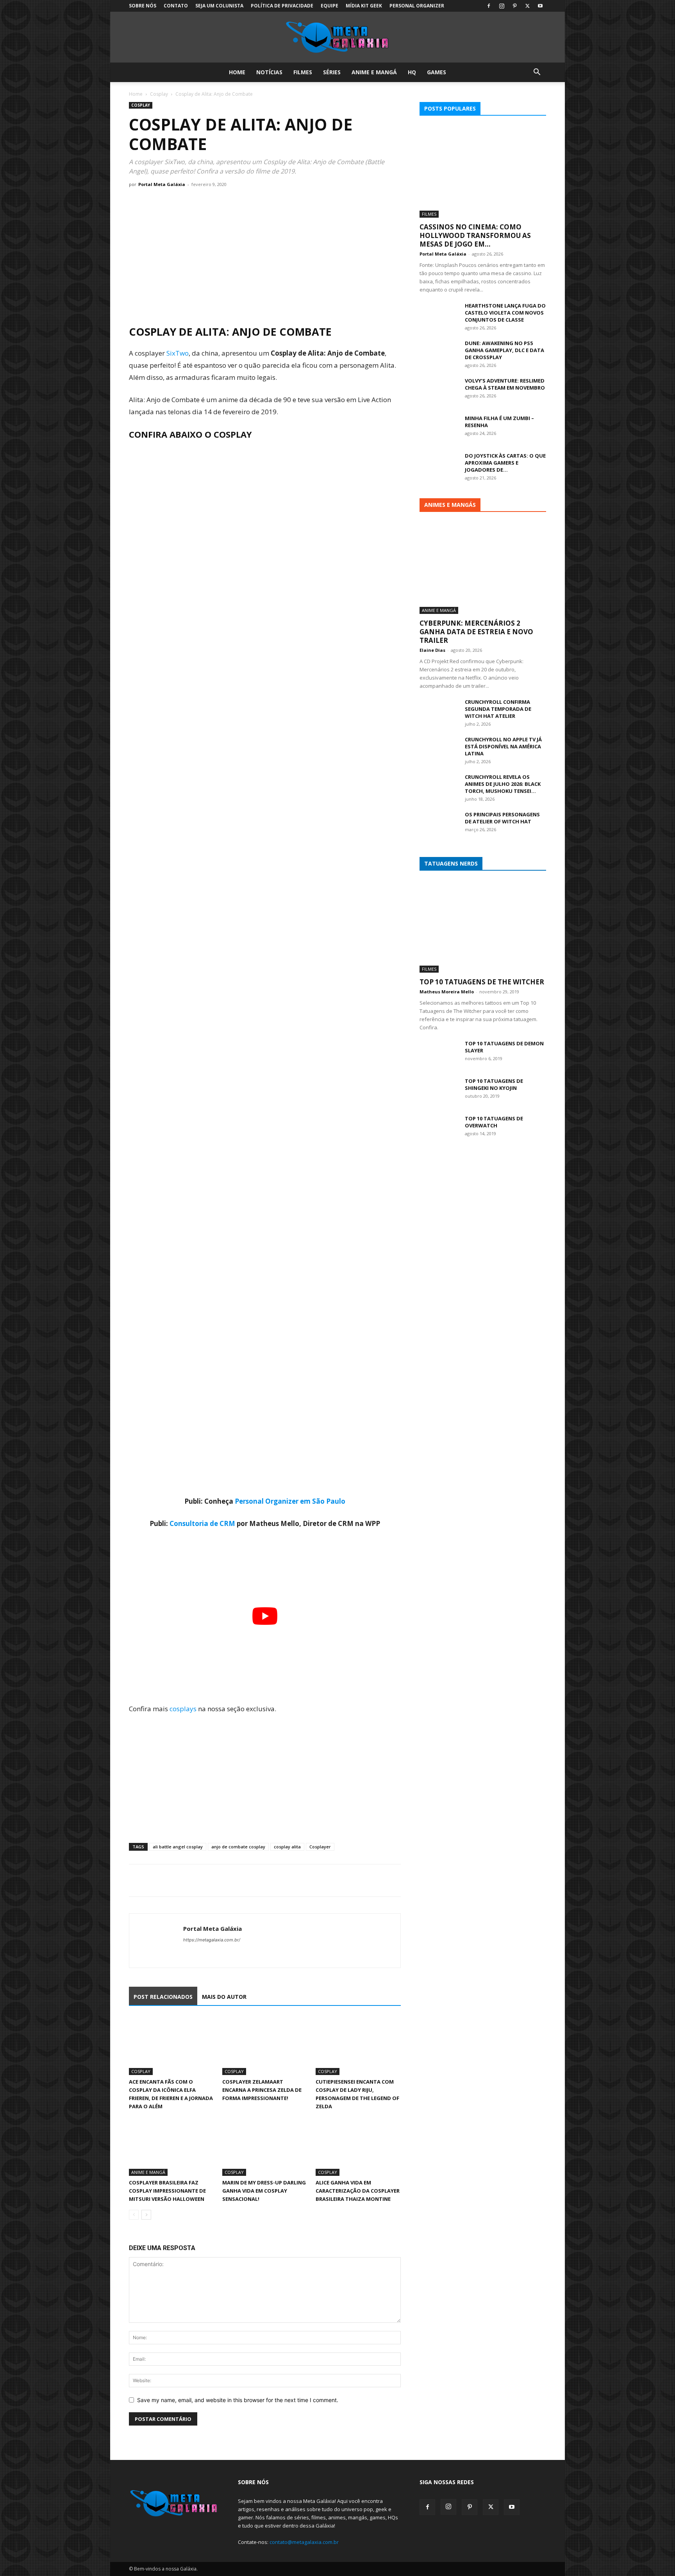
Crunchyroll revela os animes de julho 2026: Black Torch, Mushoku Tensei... (503, 784)
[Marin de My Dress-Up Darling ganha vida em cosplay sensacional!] (265, 2147)
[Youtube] (540, 6)
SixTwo (178, 353)
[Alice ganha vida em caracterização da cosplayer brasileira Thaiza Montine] (358, 2147)
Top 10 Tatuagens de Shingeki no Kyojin (494, 1084)
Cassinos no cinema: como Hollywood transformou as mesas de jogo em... (475, 235)
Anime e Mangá (374, 72)
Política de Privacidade (282, 6)
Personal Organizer (417, 6)
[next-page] (146, 2215)
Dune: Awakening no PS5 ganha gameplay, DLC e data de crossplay (504, 350)
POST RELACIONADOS (163, 1997)
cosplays (183, 1709)
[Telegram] (191, 1880)
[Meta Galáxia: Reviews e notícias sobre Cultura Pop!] (337, 38)
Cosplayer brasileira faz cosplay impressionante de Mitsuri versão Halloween (167, 2191)
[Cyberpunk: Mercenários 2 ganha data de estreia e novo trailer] (483, 568)
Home (237, 72)
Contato (176, 6)
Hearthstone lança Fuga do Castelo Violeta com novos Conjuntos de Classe (505, 313)
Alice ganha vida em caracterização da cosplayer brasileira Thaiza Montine (358, 2191)
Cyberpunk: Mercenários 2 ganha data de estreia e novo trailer (476, 632)
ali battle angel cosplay (178, 1847)
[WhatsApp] (173, 1880)
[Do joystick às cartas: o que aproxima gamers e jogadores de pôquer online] (439, 466)
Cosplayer (320, 1847)
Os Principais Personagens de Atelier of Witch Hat (502, 818)
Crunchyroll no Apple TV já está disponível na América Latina (503, 746)
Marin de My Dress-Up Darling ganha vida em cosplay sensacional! (264, 2191)
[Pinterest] (514, 6)
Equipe (329, 6)
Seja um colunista (219, 6)
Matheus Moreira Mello (447, 992)
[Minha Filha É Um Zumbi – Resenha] (439, 428)
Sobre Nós (143, 6)
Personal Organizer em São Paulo (290, 1501)
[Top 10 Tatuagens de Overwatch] (439, 1129)
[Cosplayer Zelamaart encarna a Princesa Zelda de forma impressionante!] (265, 2046)
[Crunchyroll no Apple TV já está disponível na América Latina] (439, 750)
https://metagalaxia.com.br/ (212, 1940)
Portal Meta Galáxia (162, 184)
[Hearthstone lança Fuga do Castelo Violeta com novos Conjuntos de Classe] (439, 316)
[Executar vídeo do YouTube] (265, 1616)
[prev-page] (134, 2215)
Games (437, 72)
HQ (412, 72)
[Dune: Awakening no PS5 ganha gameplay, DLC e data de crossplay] (439, 353)
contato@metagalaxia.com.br (304, 2542)
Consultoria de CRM (202, 1523)
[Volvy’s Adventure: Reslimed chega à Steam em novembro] (439, 391)
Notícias (269, 72)
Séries (332, 72)
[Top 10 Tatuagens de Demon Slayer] (439, 1054)
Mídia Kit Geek (364, 6)
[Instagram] (502, 6)
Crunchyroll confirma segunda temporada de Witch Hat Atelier (498, 709)
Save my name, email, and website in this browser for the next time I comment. (238, 2400)
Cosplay (159, 94)
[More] (209, 1880)
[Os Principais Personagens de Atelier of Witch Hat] (439, 825)
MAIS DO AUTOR (224, 1997)
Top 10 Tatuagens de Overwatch (494, 1122)
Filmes (303, 72)
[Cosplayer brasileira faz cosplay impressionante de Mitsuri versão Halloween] (171, 2147)
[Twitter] (527, 6)
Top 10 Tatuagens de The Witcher (482, 982)
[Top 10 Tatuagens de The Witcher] (483, 927)
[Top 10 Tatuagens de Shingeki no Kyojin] (439, 1091)
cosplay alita (287, 1847)
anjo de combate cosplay (238, 1847)
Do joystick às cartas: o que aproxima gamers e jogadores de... (505, 463)
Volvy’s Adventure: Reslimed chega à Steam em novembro (505, 384)
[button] (537, 73)
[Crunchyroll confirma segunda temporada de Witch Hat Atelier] (439, 712)
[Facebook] (489, 6)
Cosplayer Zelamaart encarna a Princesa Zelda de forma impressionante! (262, 2090)
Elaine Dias (432, 650)
